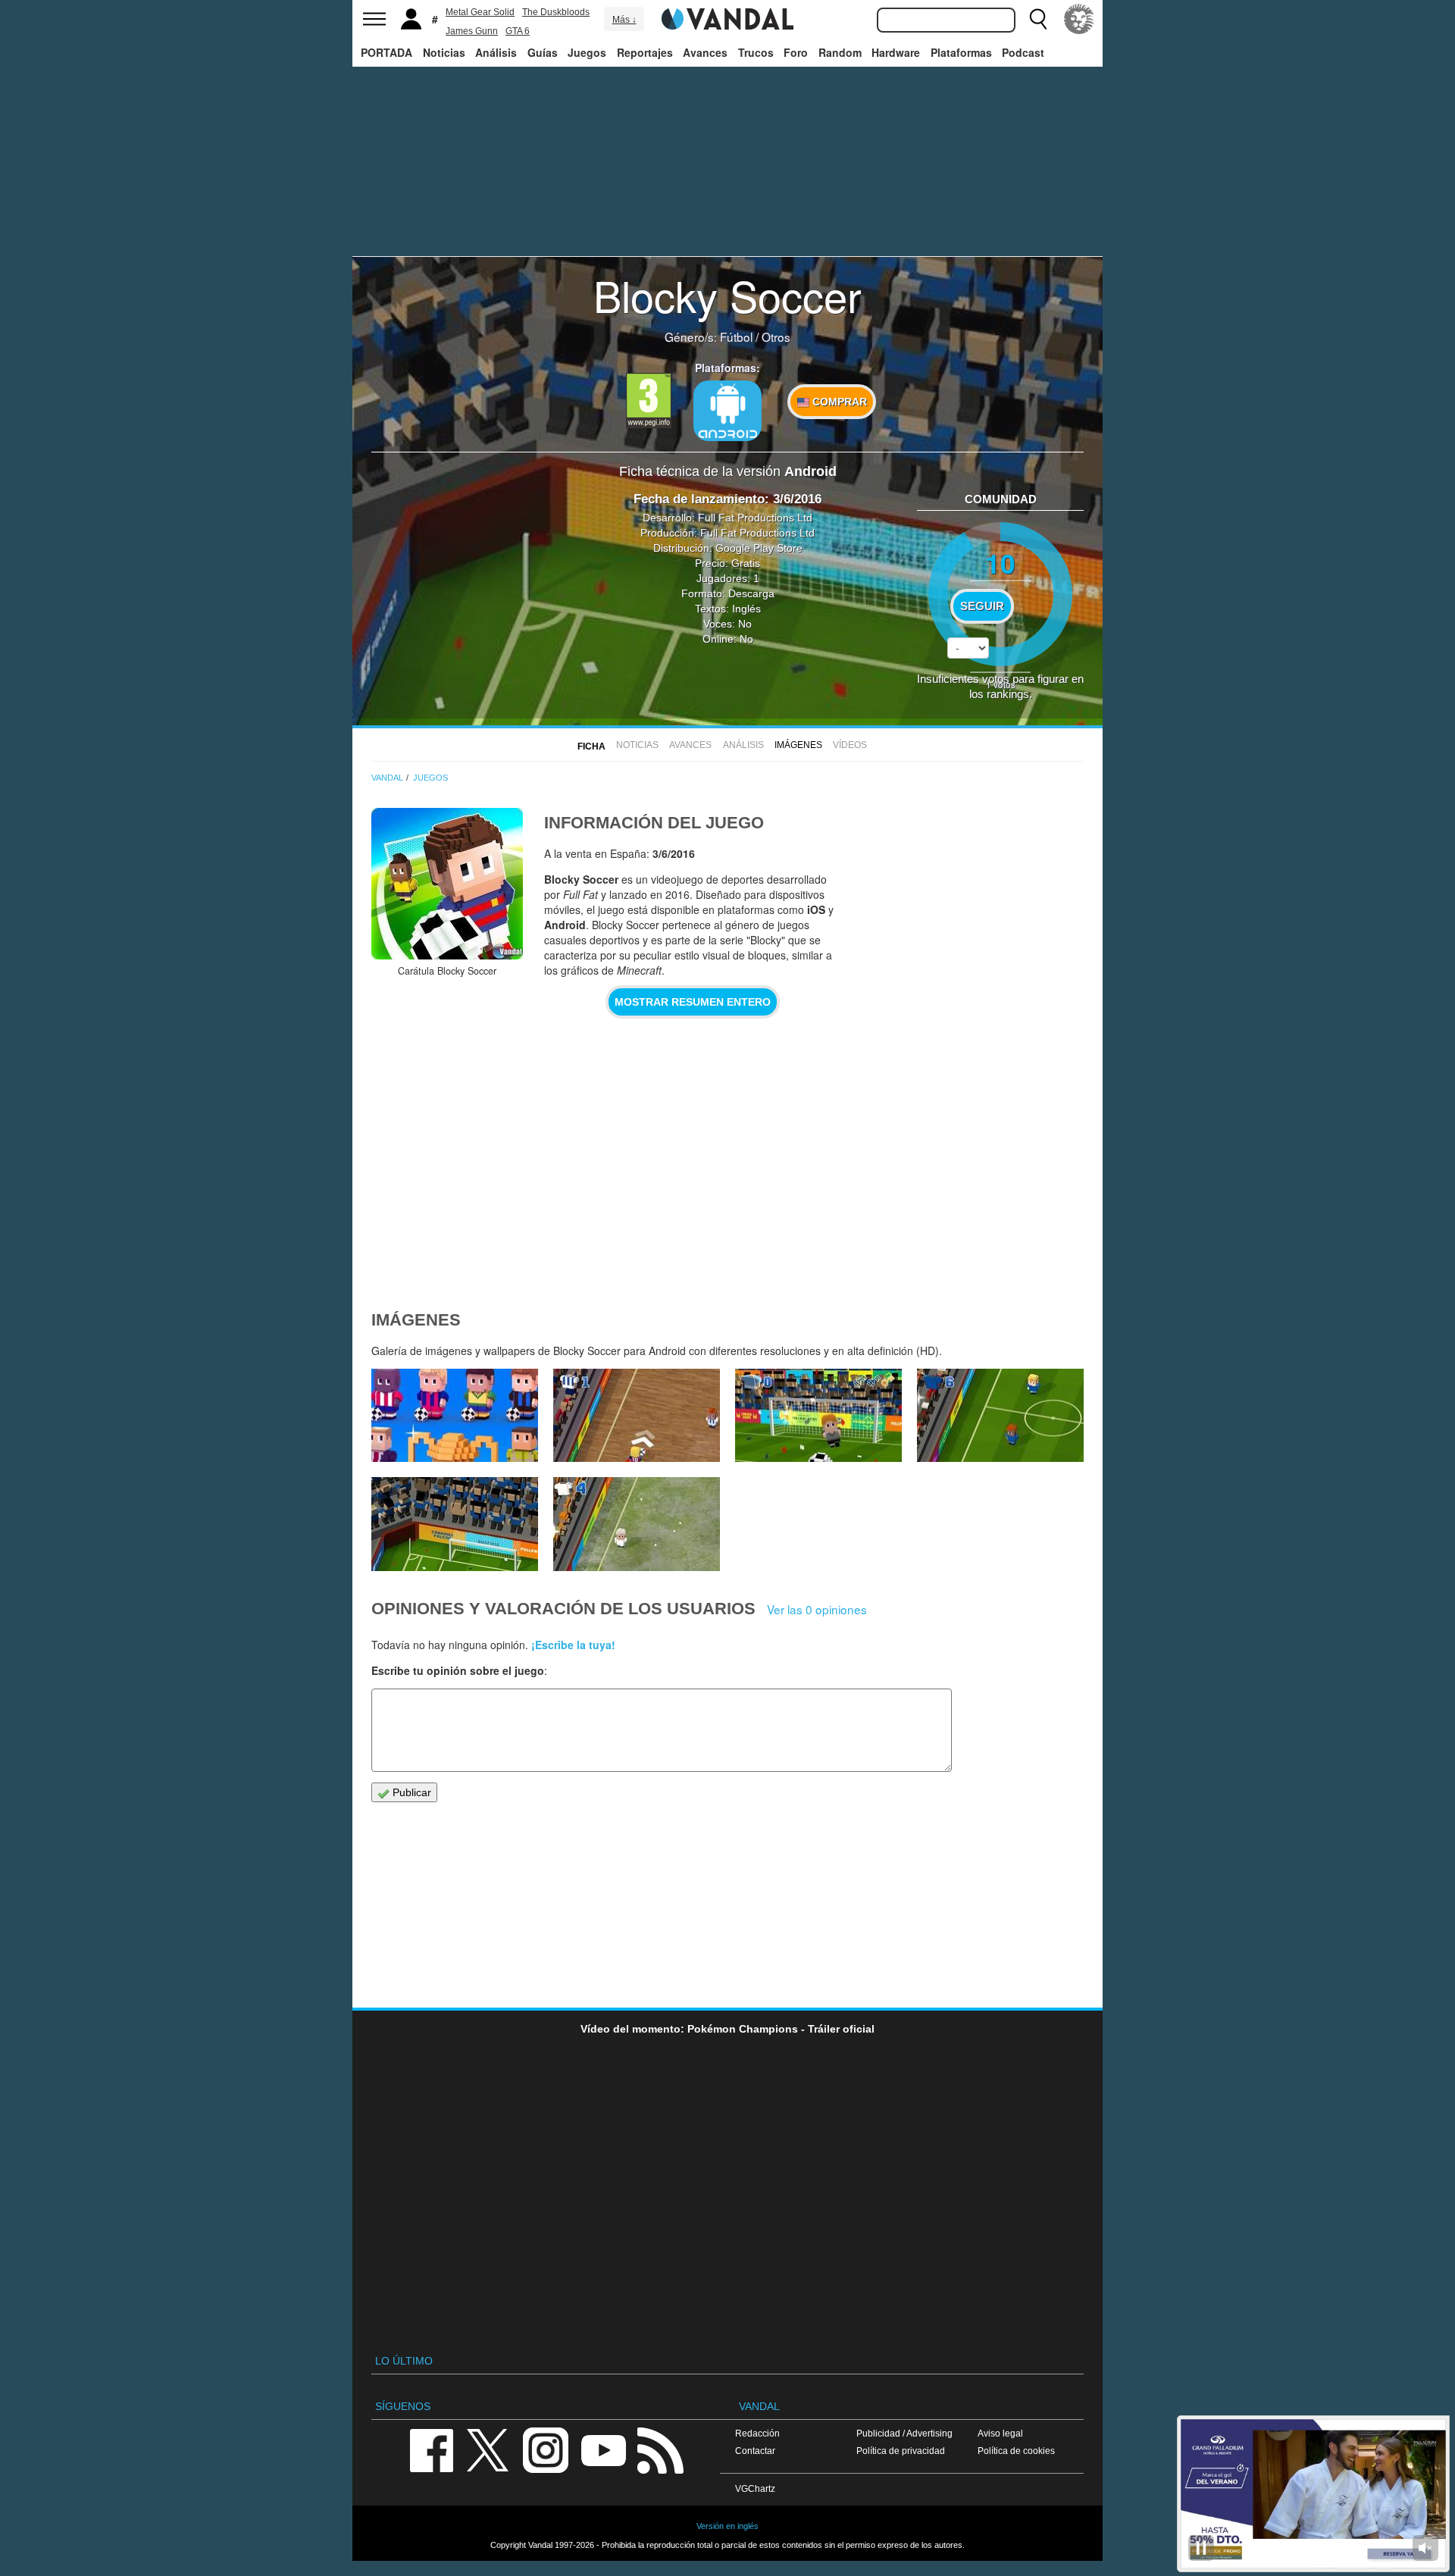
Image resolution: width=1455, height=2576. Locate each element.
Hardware (896, 52)
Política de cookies (1016, 2451)
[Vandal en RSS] (660, 2449)
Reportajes (645, 52)
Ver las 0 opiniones (817, 1609)
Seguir (982, 606)
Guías (543, 52)
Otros (776, 336)
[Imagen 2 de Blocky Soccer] (637, 1524)
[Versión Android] (727, 411)
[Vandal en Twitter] (488, 2449)
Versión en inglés (727, 2526)
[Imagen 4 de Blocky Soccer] (1000, 1416)
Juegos (587, 52)
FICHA (591, 747)
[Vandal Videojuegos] (727, 17)
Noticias (444, 52)
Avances (705, 52)
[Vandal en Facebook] (431, 2449)
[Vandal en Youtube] (603, 2449)
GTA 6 (518, 31)
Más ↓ (624, 20)
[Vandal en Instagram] (546, 2449)
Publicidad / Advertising (904, 2433)
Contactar (755, 2451)
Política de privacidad (901, 2451)
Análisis (496, 52)
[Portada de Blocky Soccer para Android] (447, 884)
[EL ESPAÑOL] (1079, 19)
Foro (796, 52)
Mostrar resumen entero (693, 1002)
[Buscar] (1038, 19)
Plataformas (961, 52)
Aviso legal (1000, 2433)
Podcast (1023, 52)
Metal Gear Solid (480, 12)
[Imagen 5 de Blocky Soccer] (818, 1416)
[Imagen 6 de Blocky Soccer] (637, 1416)
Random (840, 52)
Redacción (757, 2433)
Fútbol (736, 336)
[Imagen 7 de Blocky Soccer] (455, 1416)
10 (1000, 563)
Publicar (410, 1792)
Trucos (756, 52)
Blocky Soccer (727, 295)
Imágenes (798, 745)
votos (1001, 684)
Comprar (838, 402)
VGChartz (755, 2488)
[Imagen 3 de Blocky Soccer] (455, 1524)
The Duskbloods (556, 12)
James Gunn (472, 31)
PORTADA (386, 52)
